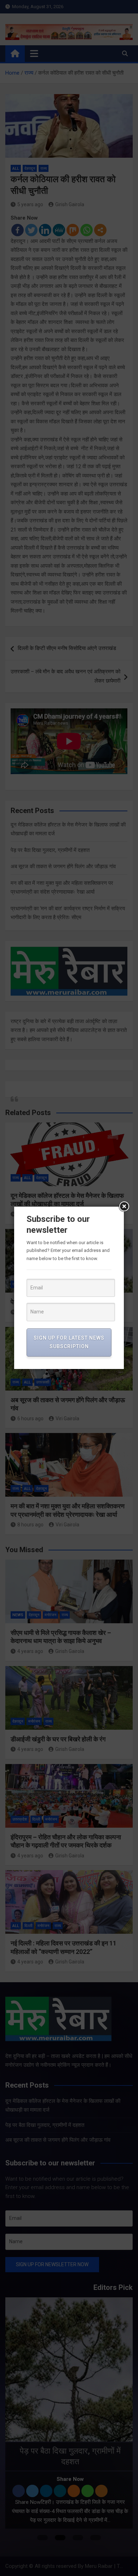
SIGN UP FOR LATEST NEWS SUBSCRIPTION (69, 1342)
